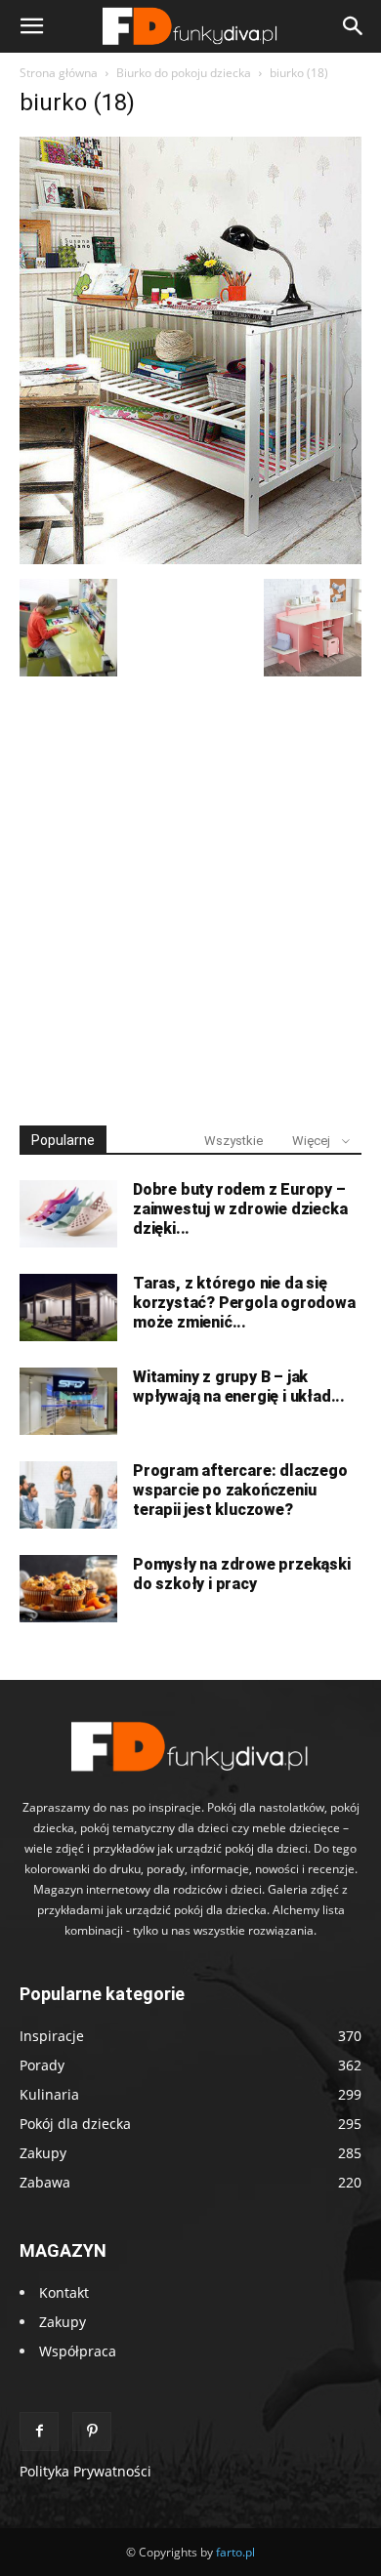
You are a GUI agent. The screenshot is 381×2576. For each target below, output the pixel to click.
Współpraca (78, 2351)
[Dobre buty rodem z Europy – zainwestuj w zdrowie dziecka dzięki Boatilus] (68, 1214)
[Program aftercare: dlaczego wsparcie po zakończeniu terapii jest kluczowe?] (68, 1495)
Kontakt (64, 2292)
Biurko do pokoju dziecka (184, 73)
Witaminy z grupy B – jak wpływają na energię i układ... (239, 1387)
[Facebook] (39, 2432)
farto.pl (235, 2552)
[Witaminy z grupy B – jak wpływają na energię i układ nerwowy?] (68, 1401)
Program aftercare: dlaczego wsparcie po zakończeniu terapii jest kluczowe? (240, 1490)
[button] (31, 26)
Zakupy (63, 2322)
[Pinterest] (92, 2432)
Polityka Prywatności (85, 2471)
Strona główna (59, 73)
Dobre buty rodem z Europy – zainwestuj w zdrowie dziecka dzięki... (240, 1209)
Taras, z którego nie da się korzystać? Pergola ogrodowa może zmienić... (244, 1303)
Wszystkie (233, 1141)
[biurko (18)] (190, 559)
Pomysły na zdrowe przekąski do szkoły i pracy (242, 1574)
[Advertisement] (190, 892)
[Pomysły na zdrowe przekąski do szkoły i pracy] (68, 1589)
